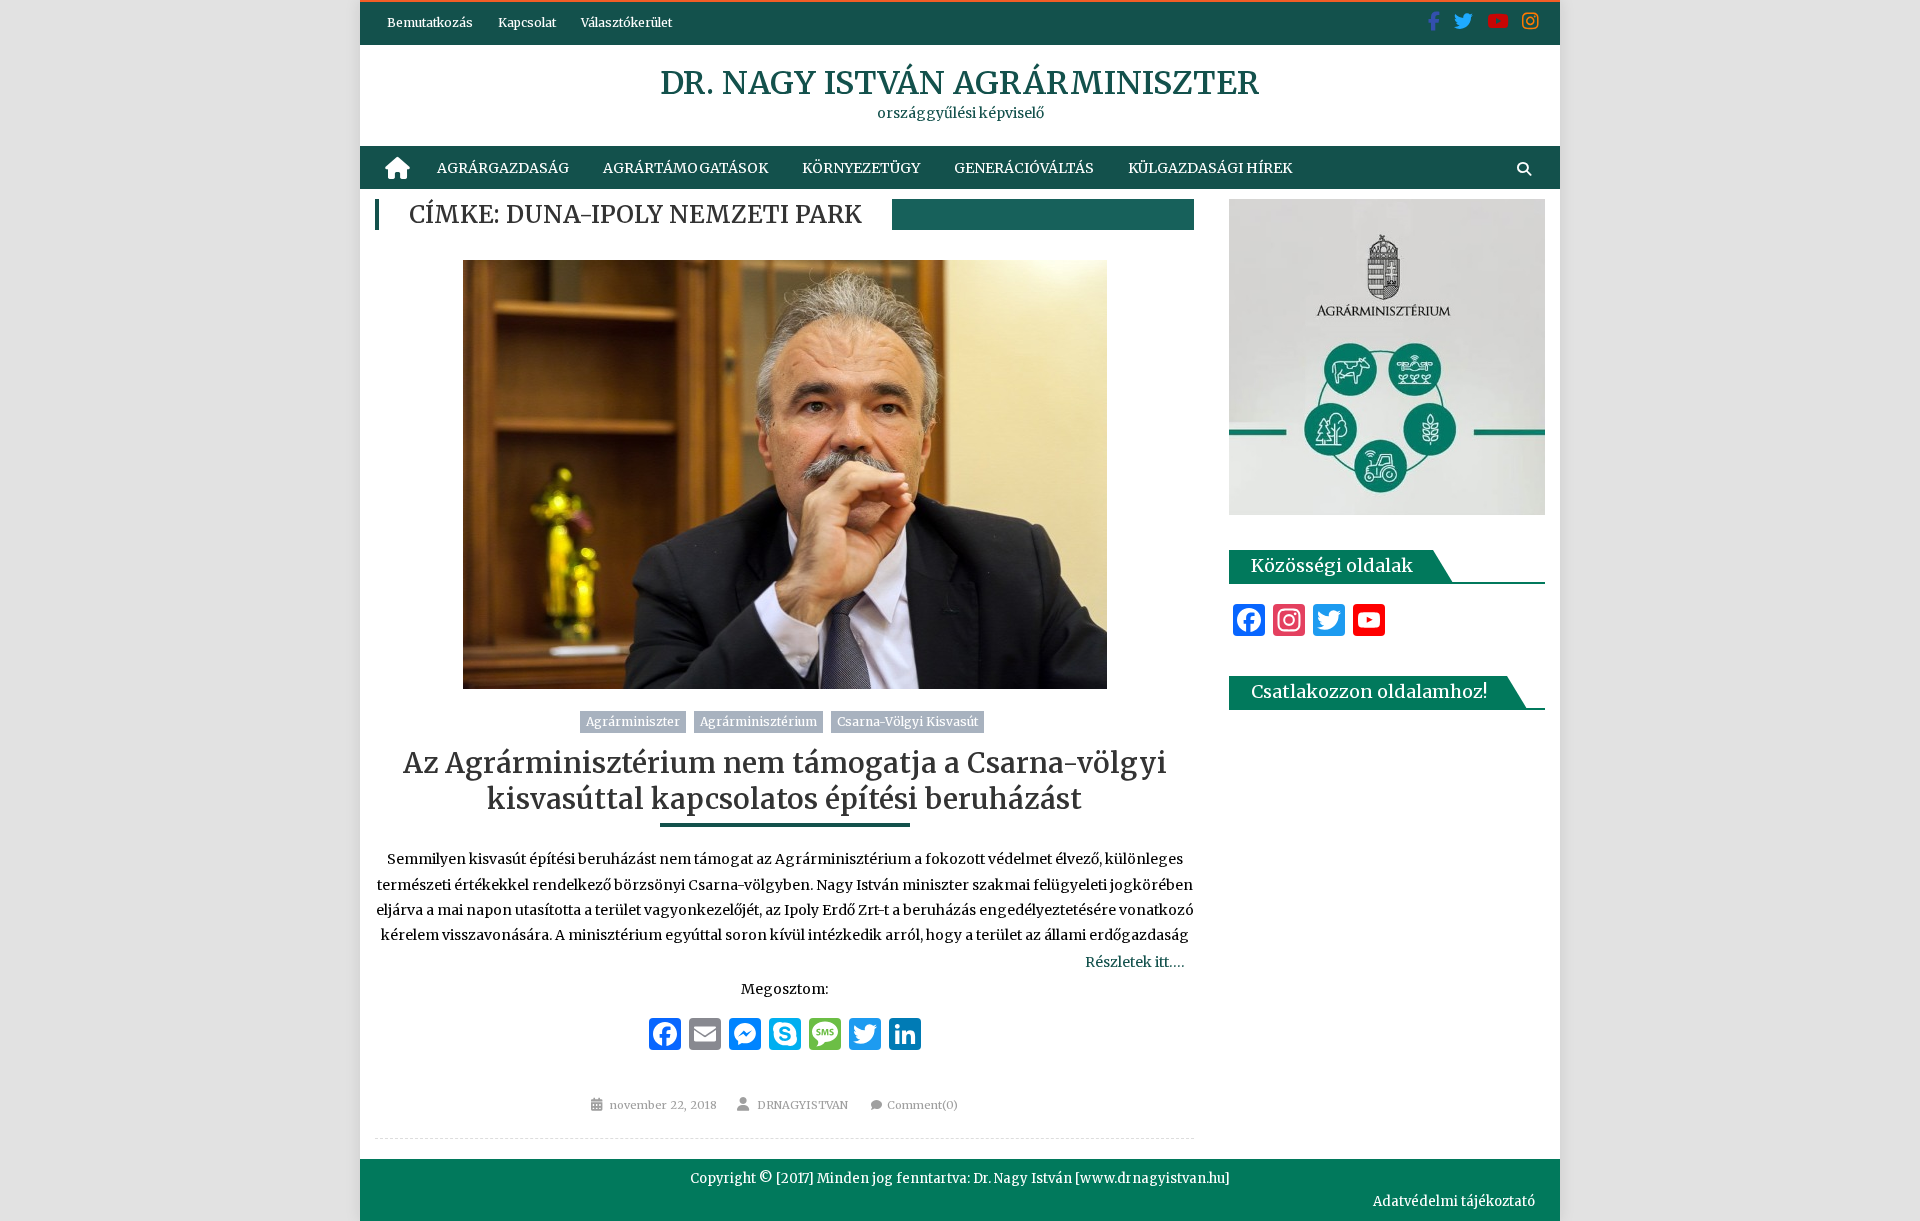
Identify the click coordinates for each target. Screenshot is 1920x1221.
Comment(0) (922, 1105)
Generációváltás (1024, 168)
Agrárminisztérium (758, 721)
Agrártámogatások (685, 168)
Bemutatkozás (430, 22)
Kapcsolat (527, 22)
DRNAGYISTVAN (802, 1105)
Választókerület (626, 22)
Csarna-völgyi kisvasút (907, 721)
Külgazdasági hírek (1210, 168)
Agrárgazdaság (503, 168)
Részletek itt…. (1134, 962)
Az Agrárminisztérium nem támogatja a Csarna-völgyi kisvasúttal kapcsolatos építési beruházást (785, 781)
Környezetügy (861, 168)
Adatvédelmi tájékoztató (1454, 1201)
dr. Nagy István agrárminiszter (960, 83)
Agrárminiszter (633, 721)
